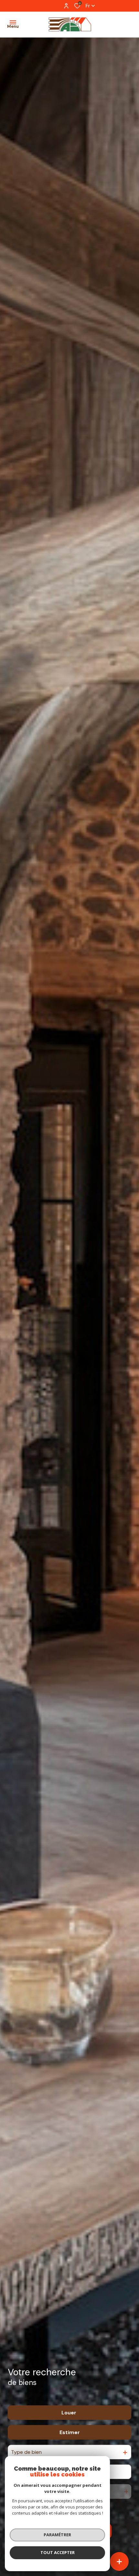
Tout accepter (58, 2552)
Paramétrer (57, 2535)
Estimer (70, 2432)
